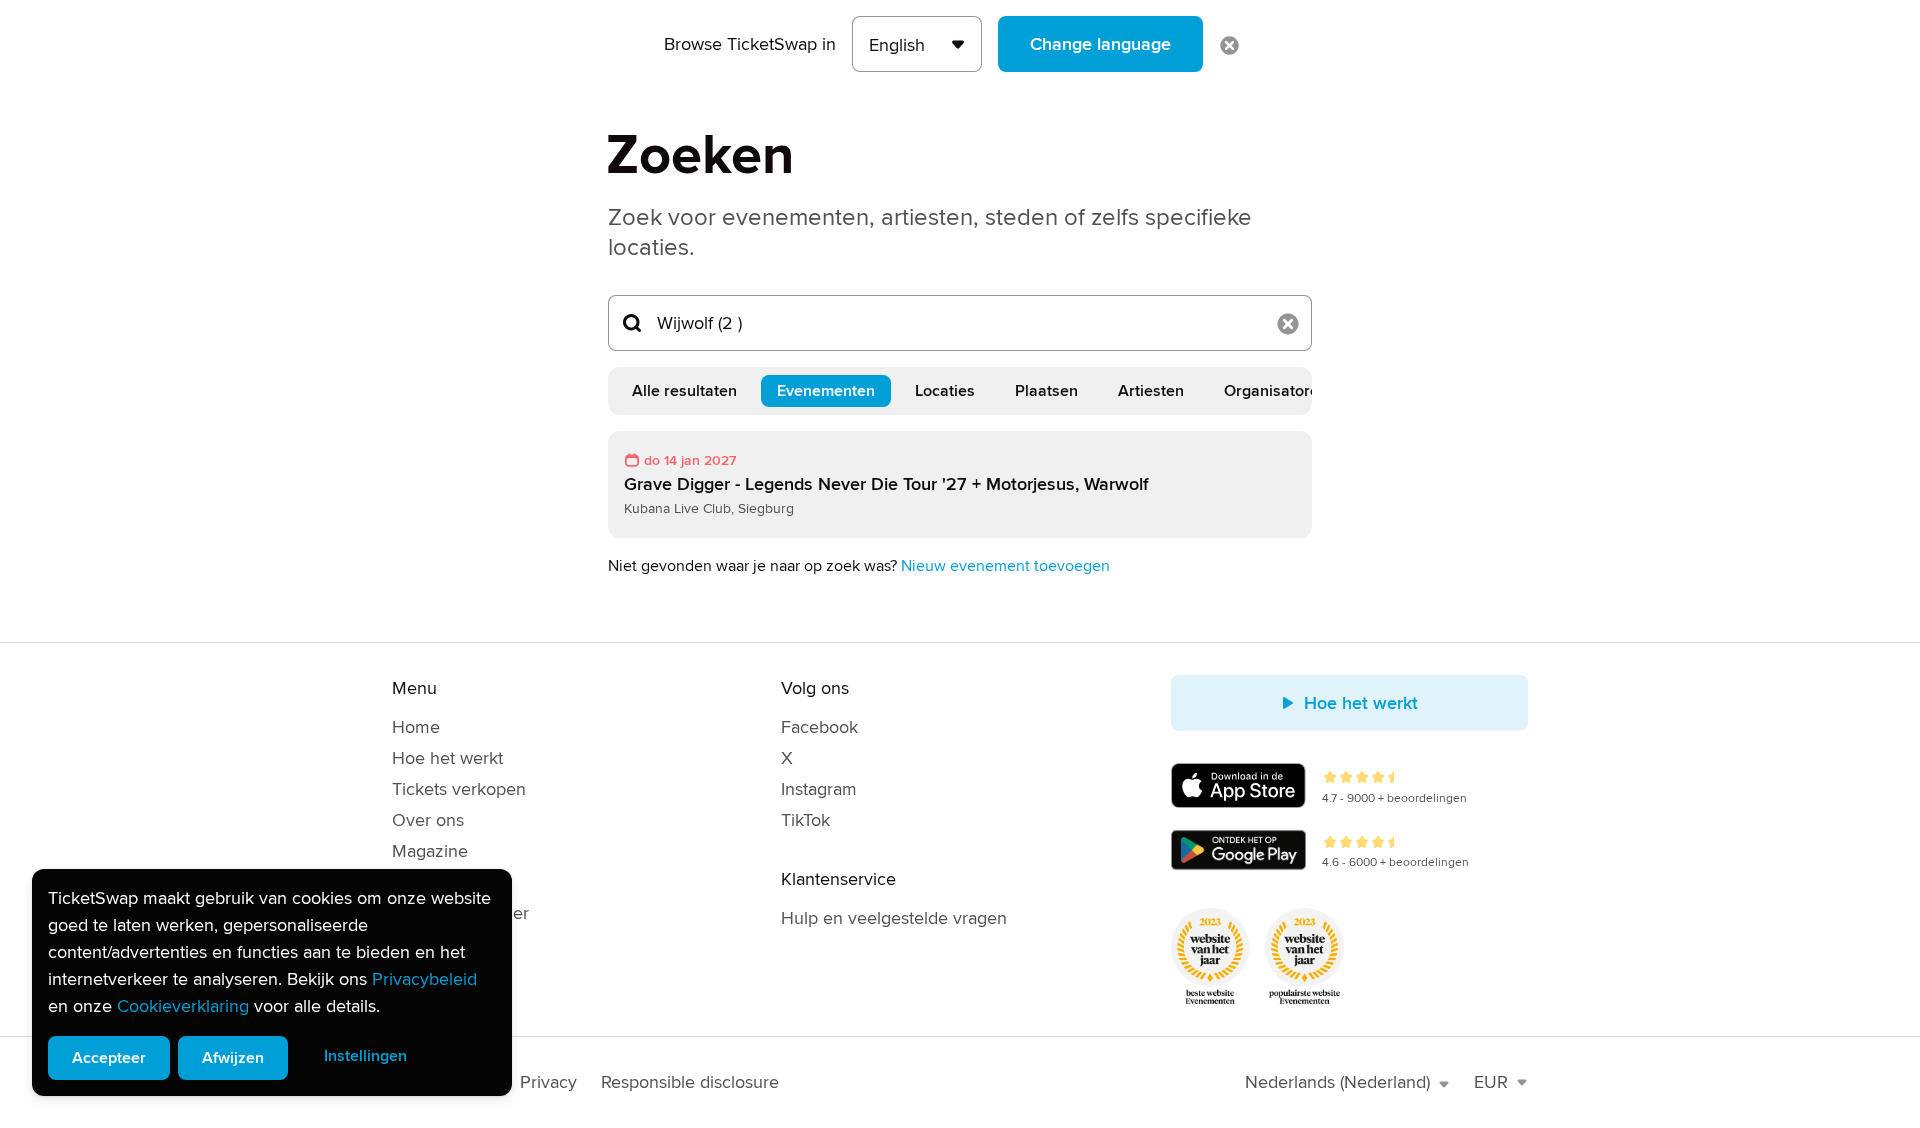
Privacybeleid (424, 979)
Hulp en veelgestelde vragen (894, 918)
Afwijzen (233, 1058)
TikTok (805, 820)
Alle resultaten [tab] (684, 391)
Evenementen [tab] (826, 391)
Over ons (428, 820)
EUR (1491, 1082)
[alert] (272, 982)
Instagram (819, 789)
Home (416, 727)
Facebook (819, 727)
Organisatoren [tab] (1276, 391)
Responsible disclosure (690, 1082)
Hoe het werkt (447, 758)
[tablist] (960, 391)
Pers (409, 944)
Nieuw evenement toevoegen (1005, 566)
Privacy (548, 1082)
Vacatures (430, 882)
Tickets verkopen (459, 789)
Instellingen (365, 1056)
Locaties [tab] (945, 391)
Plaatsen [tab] (1046, 391)
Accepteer (109, 1058)
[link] (960, 484)
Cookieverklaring (183, 1006)
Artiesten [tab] (1151, 391)
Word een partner (460, 913)
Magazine (430, 851)
